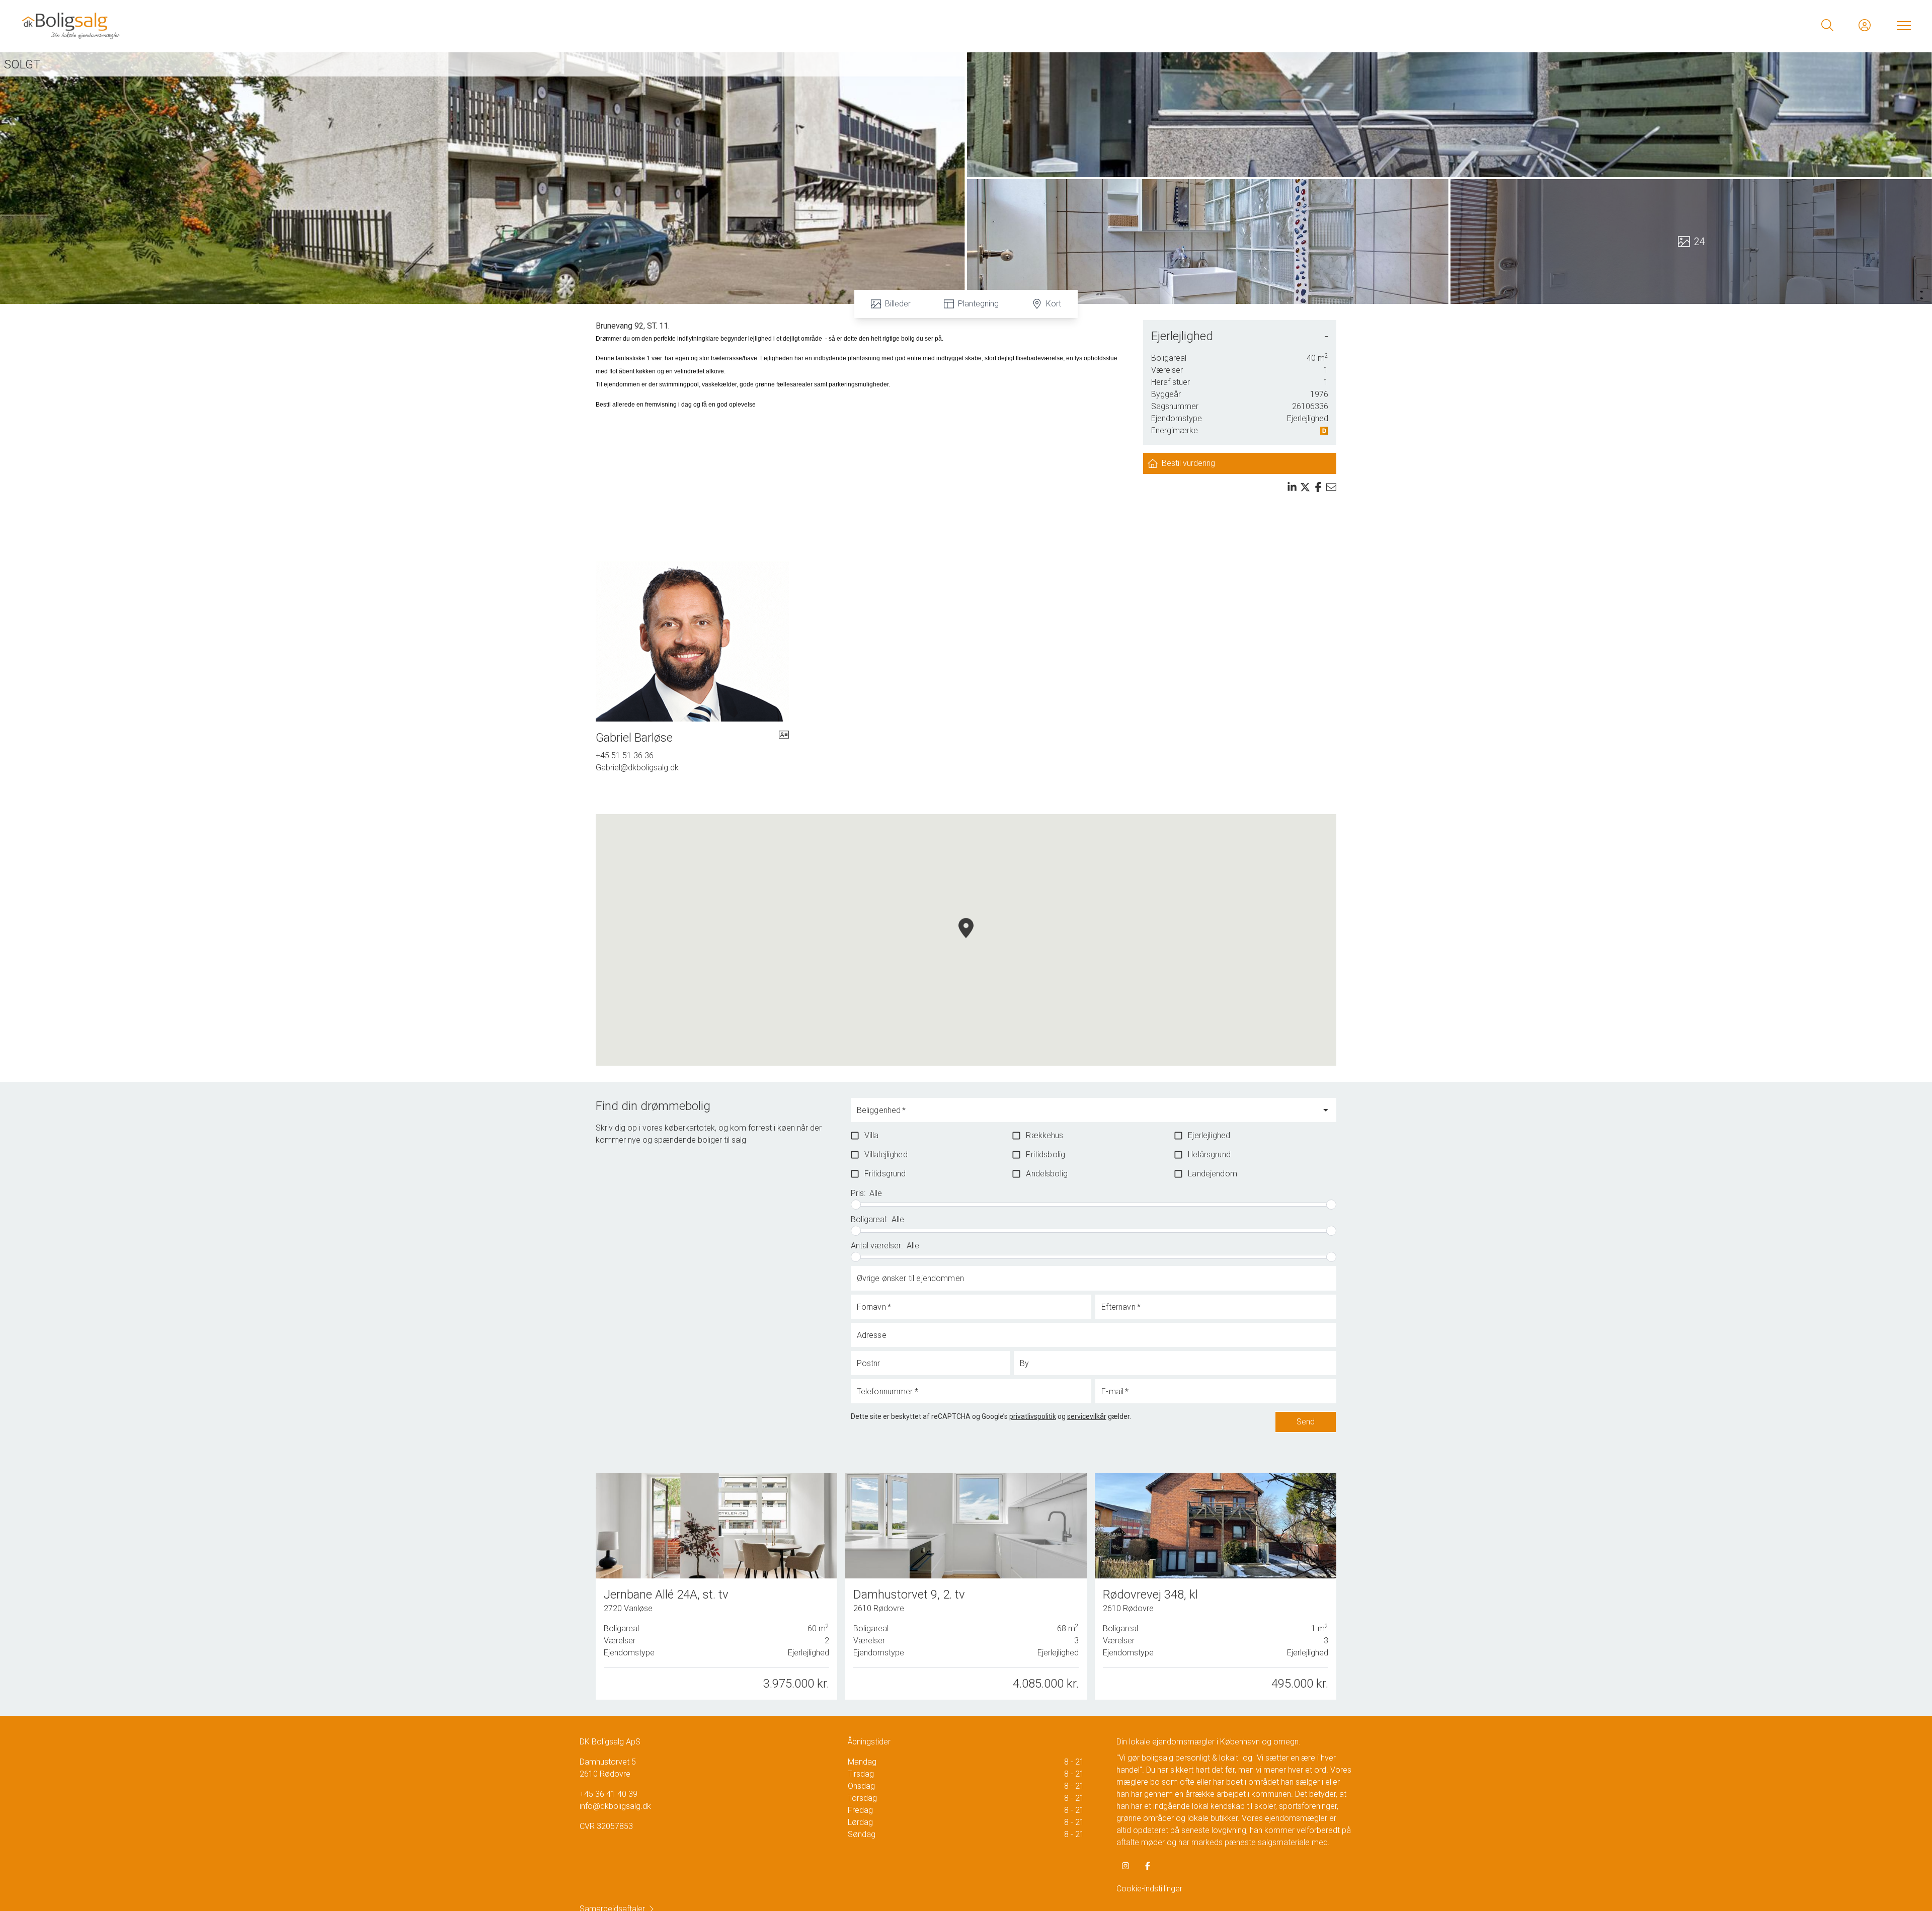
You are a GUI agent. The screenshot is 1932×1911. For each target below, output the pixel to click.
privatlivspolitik (1033, 1416)
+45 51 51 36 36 (625, 755)
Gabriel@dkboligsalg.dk (637, 768)
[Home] (493, 25)
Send (1306, 1422)
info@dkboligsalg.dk (615, 1806)
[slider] (856, 1205)
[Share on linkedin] (1292, 487)
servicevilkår (1087, 1416)
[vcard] (784, 738)
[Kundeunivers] (1865, 25)
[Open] (1326, 1110)
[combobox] (1086, 1114)
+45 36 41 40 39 (609, 1794)
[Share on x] (1305, 487)
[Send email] (1331, 487)
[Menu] (1902, 25)
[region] (966, 940)
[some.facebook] (1148, 1866)
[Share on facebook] (1318, 487)
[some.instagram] (1125, 1866)
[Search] (1827, 25)
